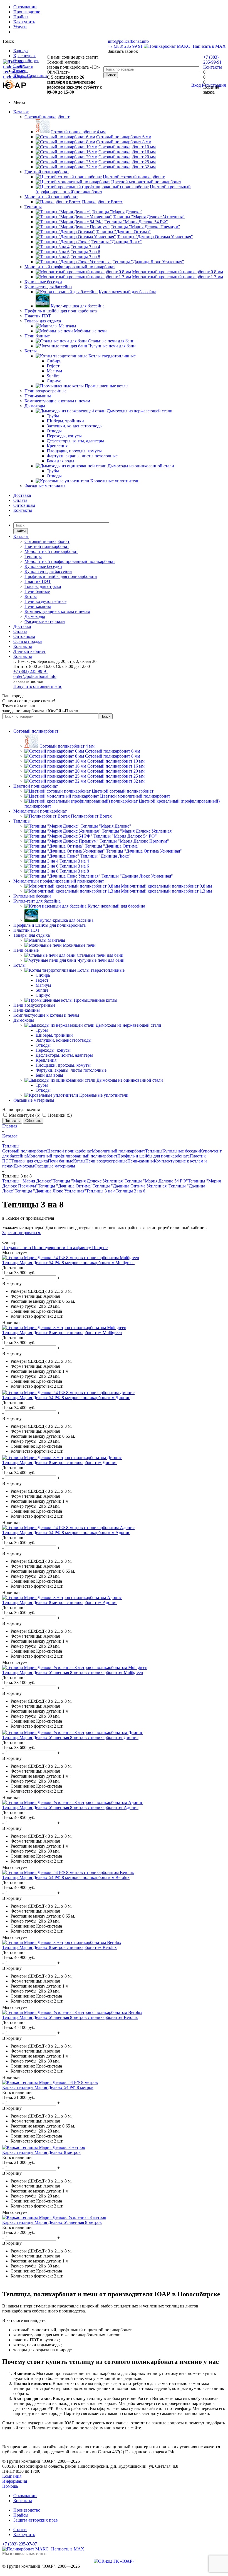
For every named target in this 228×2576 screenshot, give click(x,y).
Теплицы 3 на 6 (130, 1191)
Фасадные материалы (45, 486)
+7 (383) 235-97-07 (20, 2544)
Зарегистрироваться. (22, 1233)
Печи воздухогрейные (45, 391)
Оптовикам (24, 505)
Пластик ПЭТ (38, 316)
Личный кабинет (29, 651)
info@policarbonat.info (128, 41)
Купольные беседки (43, 282)
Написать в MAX (209, 46)
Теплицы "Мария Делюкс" (28, 1181)
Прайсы (21, 2515)
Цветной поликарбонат (47, 172)
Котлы (31, 351)
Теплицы (33, 207)
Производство (27, 2510)
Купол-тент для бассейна (48, 287)
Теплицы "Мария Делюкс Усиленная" (89, 1181)
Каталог (21, 112)
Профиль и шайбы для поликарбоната (61, 311)
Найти (21, 531)
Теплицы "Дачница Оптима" (65, 1186)
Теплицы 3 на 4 (101, 1191)
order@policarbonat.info (35, 676)
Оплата (20, 500)
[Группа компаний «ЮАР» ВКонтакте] (114, 2561)
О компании (25, 2496)
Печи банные (37, 336)
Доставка (22, 495)
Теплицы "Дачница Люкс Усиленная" (50, 1191)
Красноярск (24, 56)
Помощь (10, 2486)
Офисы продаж (28, 641)
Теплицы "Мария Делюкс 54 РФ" (156, 1181)
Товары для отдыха (43, 321)
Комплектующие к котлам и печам (57, 401)
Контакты (213, 67)
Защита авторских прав (36, 2520)
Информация (15, 2481)
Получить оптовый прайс (38, 686)
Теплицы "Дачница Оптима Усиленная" (131, 1186)
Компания (12, 2476)
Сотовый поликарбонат (47, 117)
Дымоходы (35, 406)
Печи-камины (38, 396)
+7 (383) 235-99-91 (125, 46)
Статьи (20, 2529)
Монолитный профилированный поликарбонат (70, 267)
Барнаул (21, 51)
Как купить (24, 2534)
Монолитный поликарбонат (51, 197)
